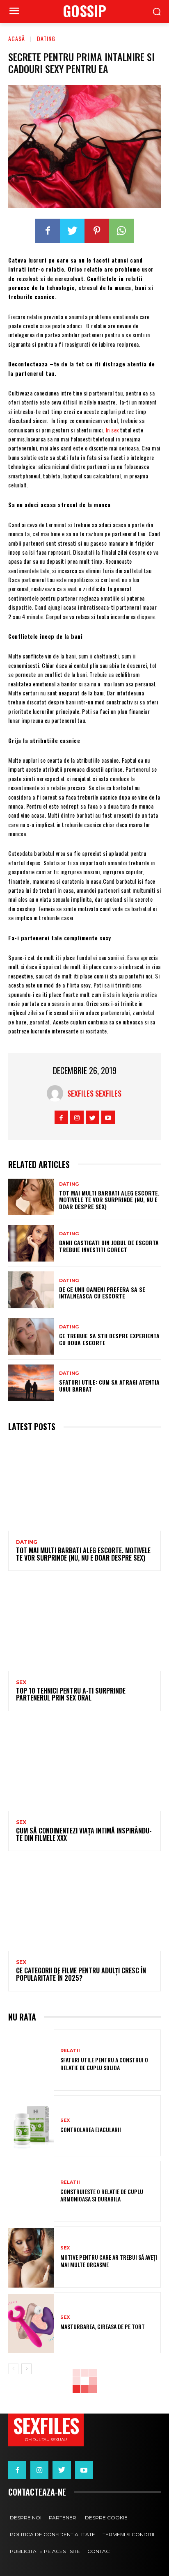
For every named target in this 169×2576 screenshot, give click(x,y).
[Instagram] (77, 1117)
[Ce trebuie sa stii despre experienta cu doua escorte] (31, 1336)
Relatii (70, 2051)
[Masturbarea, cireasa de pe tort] (31, 2323)
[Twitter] (72, 231)
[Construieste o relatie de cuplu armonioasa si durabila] (31, 2192)
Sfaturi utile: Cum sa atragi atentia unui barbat (109, 1385)
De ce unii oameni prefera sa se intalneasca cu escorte (102, 1293)
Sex (21, 1682)
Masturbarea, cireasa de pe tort (103, 2326)
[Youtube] (108, 1117)
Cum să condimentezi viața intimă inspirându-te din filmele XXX (84, 1834)
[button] (157, 12)
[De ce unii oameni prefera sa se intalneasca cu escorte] (31, 1290)
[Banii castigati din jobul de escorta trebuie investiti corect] (31, 1243)
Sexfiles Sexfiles (94, 1093)
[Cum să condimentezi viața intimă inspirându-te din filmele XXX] (84, 1767)
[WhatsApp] (121, 231)
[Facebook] (48, 231)
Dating (46, 38)
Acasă (17, 38)
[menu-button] (14, 12)
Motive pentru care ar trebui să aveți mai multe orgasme (109, 2261)
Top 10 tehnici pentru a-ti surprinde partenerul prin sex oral (71, 1694)
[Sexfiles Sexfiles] (57, 1093)
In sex (112, 430)
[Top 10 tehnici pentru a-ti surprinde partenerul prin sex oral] (84, 1626)
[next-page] (26, 2369)
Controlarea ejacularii (91, 2129)
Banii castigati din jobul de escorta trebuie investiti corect (109, 1246)
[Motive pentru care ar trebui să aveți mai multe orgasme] (31, 2258)
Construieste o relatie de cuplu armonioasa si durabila (102, 2195)
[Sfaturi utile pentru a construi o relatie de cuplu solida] (31, 2061)
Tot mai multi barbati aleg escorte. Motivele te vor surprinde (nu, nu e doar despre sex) (109, 1200)
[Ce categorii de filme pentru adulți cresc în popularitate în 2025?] (84, 1907)
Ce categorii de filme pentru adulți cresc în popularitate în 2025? (81, 1974)
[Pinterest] (97, 231)
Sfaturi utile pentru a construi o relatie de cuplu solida (104, 2063)
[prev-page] (13, 2369)
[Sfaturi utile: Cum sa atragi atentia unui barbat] (31, 1383)
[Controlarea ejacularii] (31, 2127)
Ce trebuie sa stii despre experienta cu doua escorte (109, 1339)
